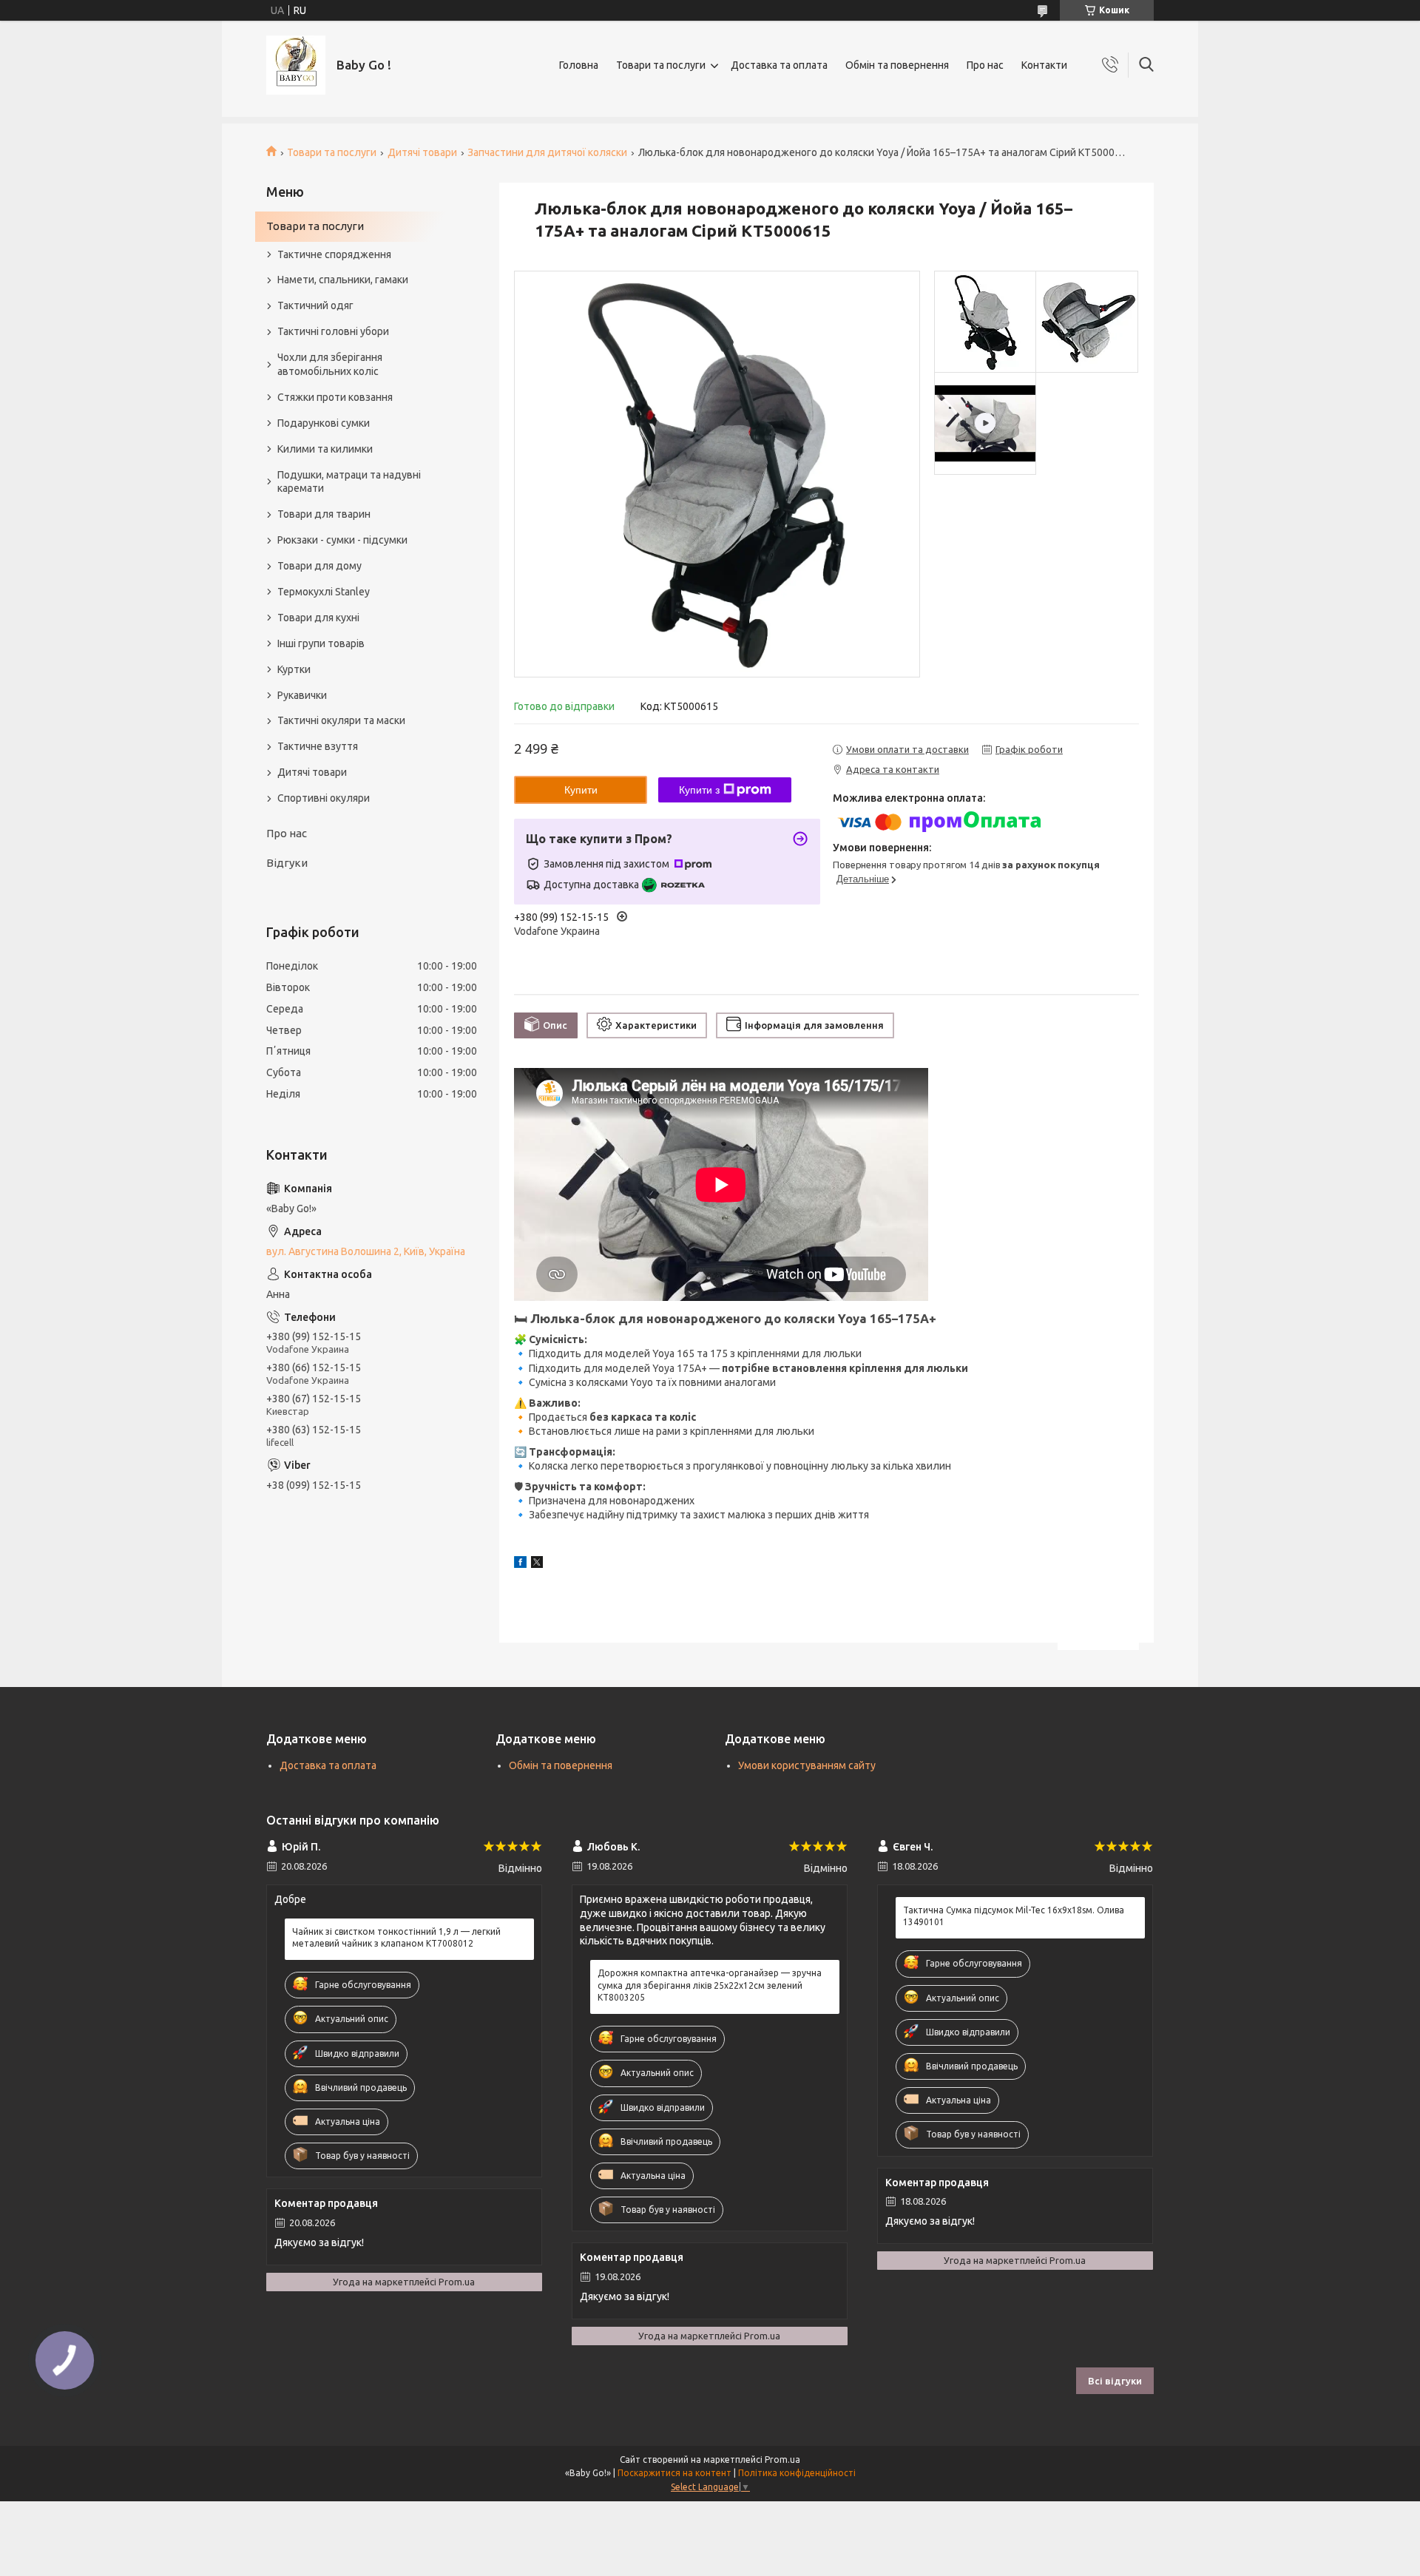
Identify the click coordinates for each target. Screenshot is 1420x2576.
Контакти (1044, 65)
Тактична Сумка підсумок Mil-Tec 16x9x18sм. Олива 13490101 (1014, 1916)
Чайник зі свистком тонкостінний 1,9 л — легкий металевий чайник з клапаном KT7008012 (396, 1937)
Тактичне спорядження (334, 254)
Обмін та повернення (897, 65)
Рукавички (302, 695)
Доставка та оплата (779, 65)
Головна (579, 65)
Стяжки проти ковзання (335, 397)
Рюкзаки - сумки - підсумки (342, 540)
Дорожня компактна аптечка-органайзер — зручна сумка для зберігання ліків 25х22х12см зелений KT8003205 (710, 1985)
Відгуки (287, 863)
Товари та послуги (661, 65)
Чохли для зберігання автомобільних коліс (330, 364)
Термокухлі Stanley (324, 592)
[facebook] (520, 1564)
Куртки (294, 669)
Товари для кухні (318, 618)
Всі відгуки (1115, 2381)
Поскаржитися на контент (674, 2473)
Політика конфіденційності (797, 2473)
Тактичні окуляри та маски (341, 720)
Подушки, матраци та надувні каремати (349, 482)
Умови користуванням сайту (807, 1765)
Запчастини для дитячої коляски (547, 152)
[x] (537, 1564)
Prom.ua (782, 2460)
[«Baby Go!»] (296, 65)
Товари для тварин (324, 514)
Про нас (985, 65)
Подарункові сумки (324, 423)
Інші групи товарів (321, 643)
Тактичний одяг (315, 305)
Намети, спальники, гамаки (343, 280)
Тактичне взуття (318, 746)
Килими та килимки (325, 449)
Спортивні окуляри (324, 798)
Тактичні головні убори (333, 331)
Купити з (699, 790)
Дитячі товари (422, 152)
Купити (581, 790)
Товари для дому (319, 566)
